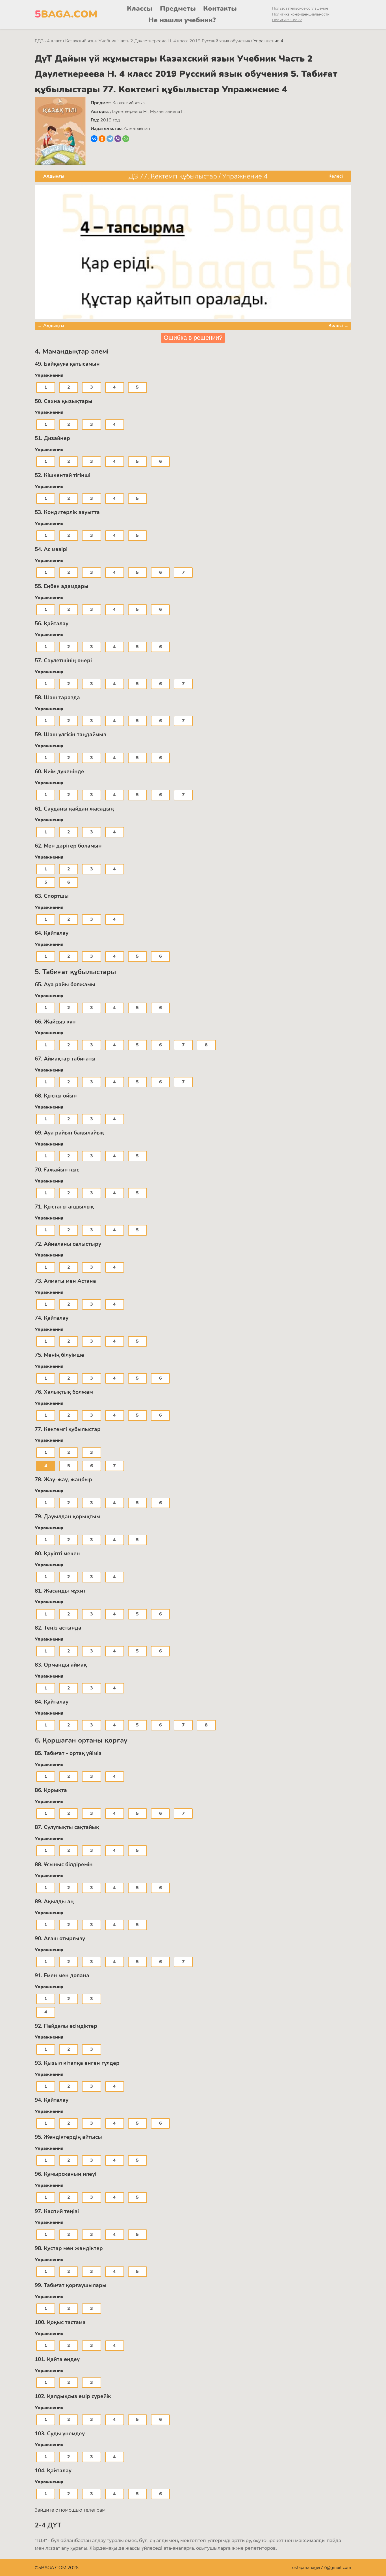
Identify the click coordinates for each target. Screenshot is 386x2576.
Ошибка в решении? (193, 338)
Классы (140, 8)
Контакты (220, 8)
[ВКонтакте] (94, 139)
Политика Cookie (287, 20)
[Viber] (118, 139)
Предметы (178, 8)
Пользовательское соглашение (300, 8)
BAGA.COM (66, 14)
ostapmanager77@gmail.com (322, 2568)
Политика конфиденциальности (301, 14)
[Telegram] (110, 139)
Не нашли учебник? (182, 20)
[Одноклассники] (102, 139)
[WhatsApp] (126, 139)
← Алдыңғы (51, 176)
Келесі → (338, 176)
